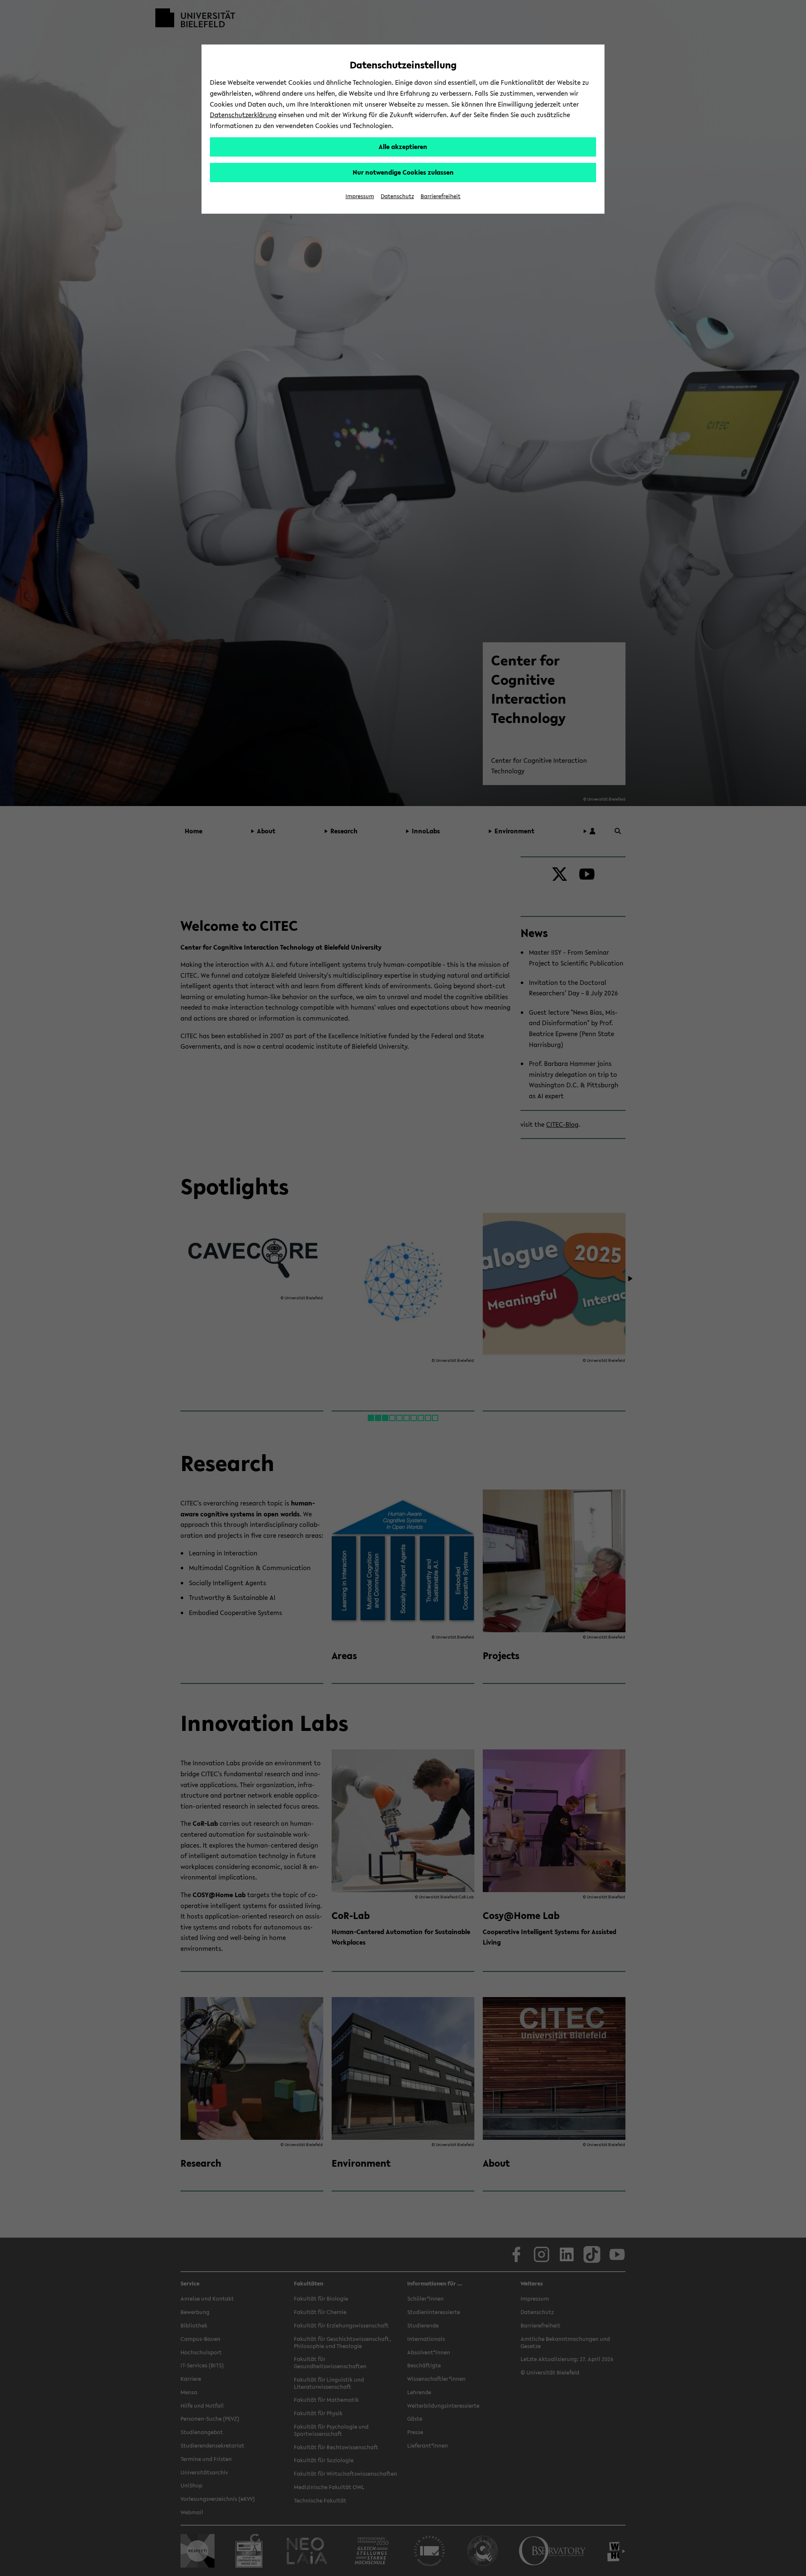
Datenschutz (397, 196)
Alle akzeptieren (403, 147)
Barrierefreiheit (441, 196)
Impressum (360, 196)
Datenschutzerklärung (243, 115)
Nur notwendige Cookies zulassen (403, 172)
